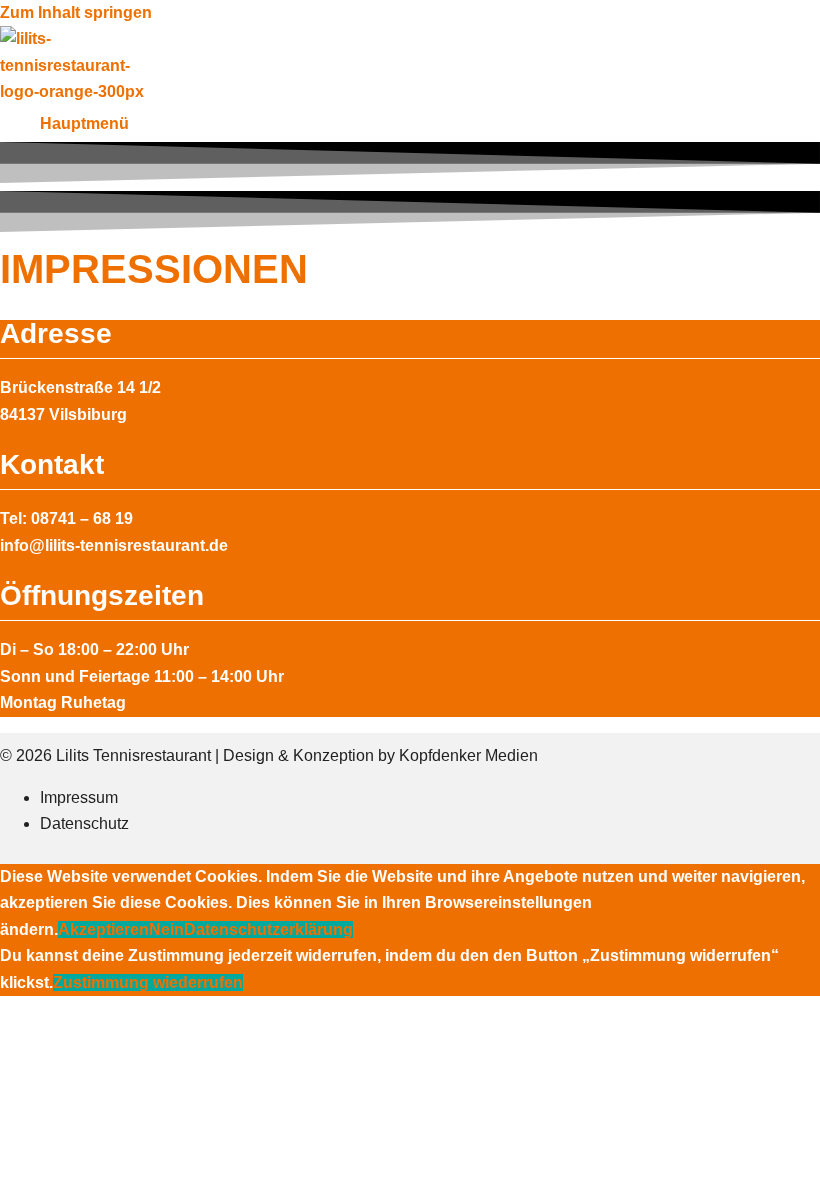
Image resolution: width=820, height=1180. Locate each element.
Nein (166, 929)
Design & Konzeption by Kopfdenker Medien (380, 755)
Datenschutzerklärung (268, 929)
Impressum (79, 797)
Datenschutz (84, 823)
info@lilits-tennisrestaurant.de (114, 545)
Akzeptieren (103, 929)
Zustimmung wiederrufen (148, 982)
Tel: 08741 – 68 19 (66, 518)
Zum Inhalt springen (76, 12)
